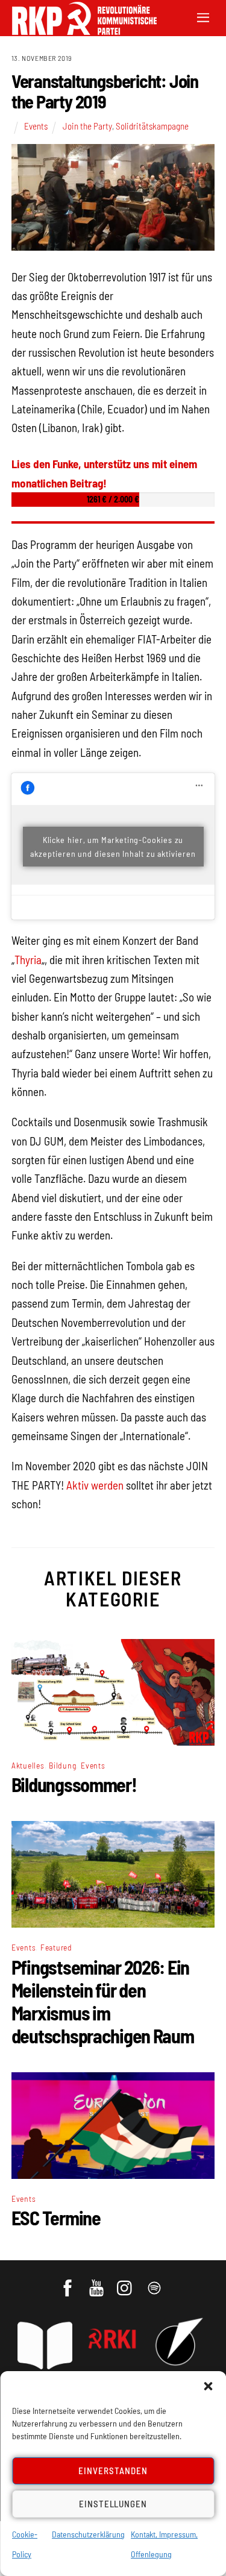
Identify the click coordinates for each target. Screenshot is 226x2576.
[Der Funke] (78, 31)
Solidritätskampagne (152, 126)
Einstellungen (113, 2504)
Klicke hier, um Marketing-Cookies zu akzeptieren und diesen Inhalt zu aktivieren (113, 847)
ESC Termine (56, 2217)
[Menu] (203, 17)
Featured (56, 1947)
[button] (208, 2386)
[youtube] (97, 2283)
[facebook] (68, 2283)
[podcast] (155, 2283)
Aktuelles (28, 1765)
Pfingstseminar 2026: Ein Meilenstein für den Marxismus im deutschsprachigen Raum (103, 2001)
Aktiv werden (95, 1485)
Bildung (62, 1765)
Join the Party (87, 126)
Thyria (28, 960)
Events (36, 126)
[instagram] (126, 2283)
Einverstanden (113, 2471)
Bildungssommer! (74, 1784)
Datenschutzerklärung (88, 2534)
